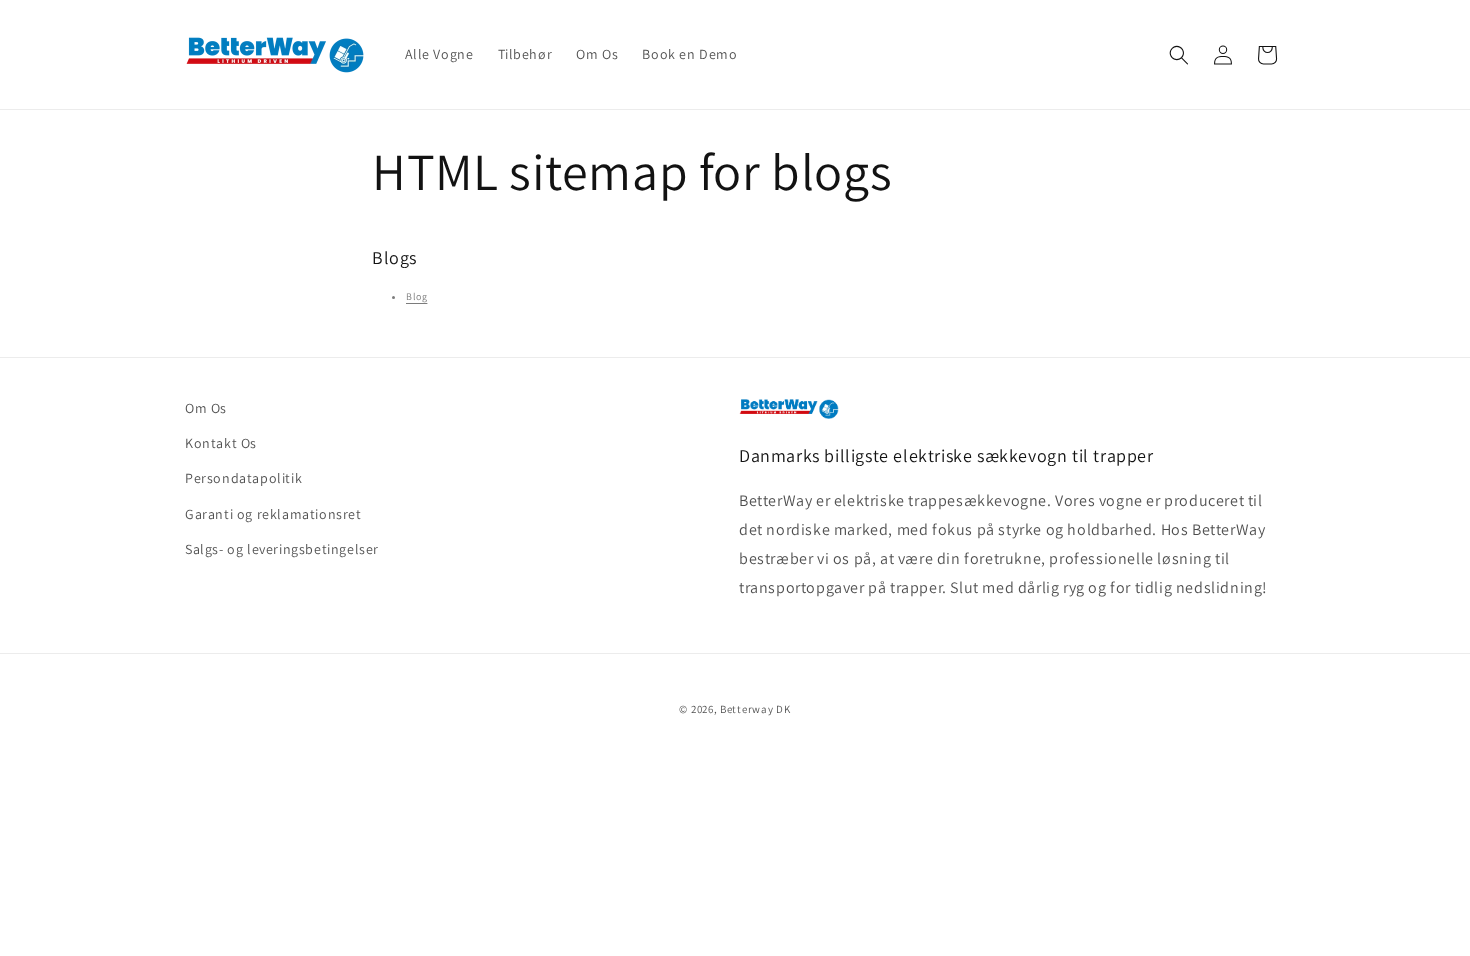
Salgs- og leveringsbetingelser (282, 549)
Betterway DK (755, 709)
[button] (1179, 55)
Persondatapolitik (243, 478)
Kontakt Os (221, 443)
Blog (416, 296)
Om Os (206, 408)
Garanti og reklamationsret (273, 514)
